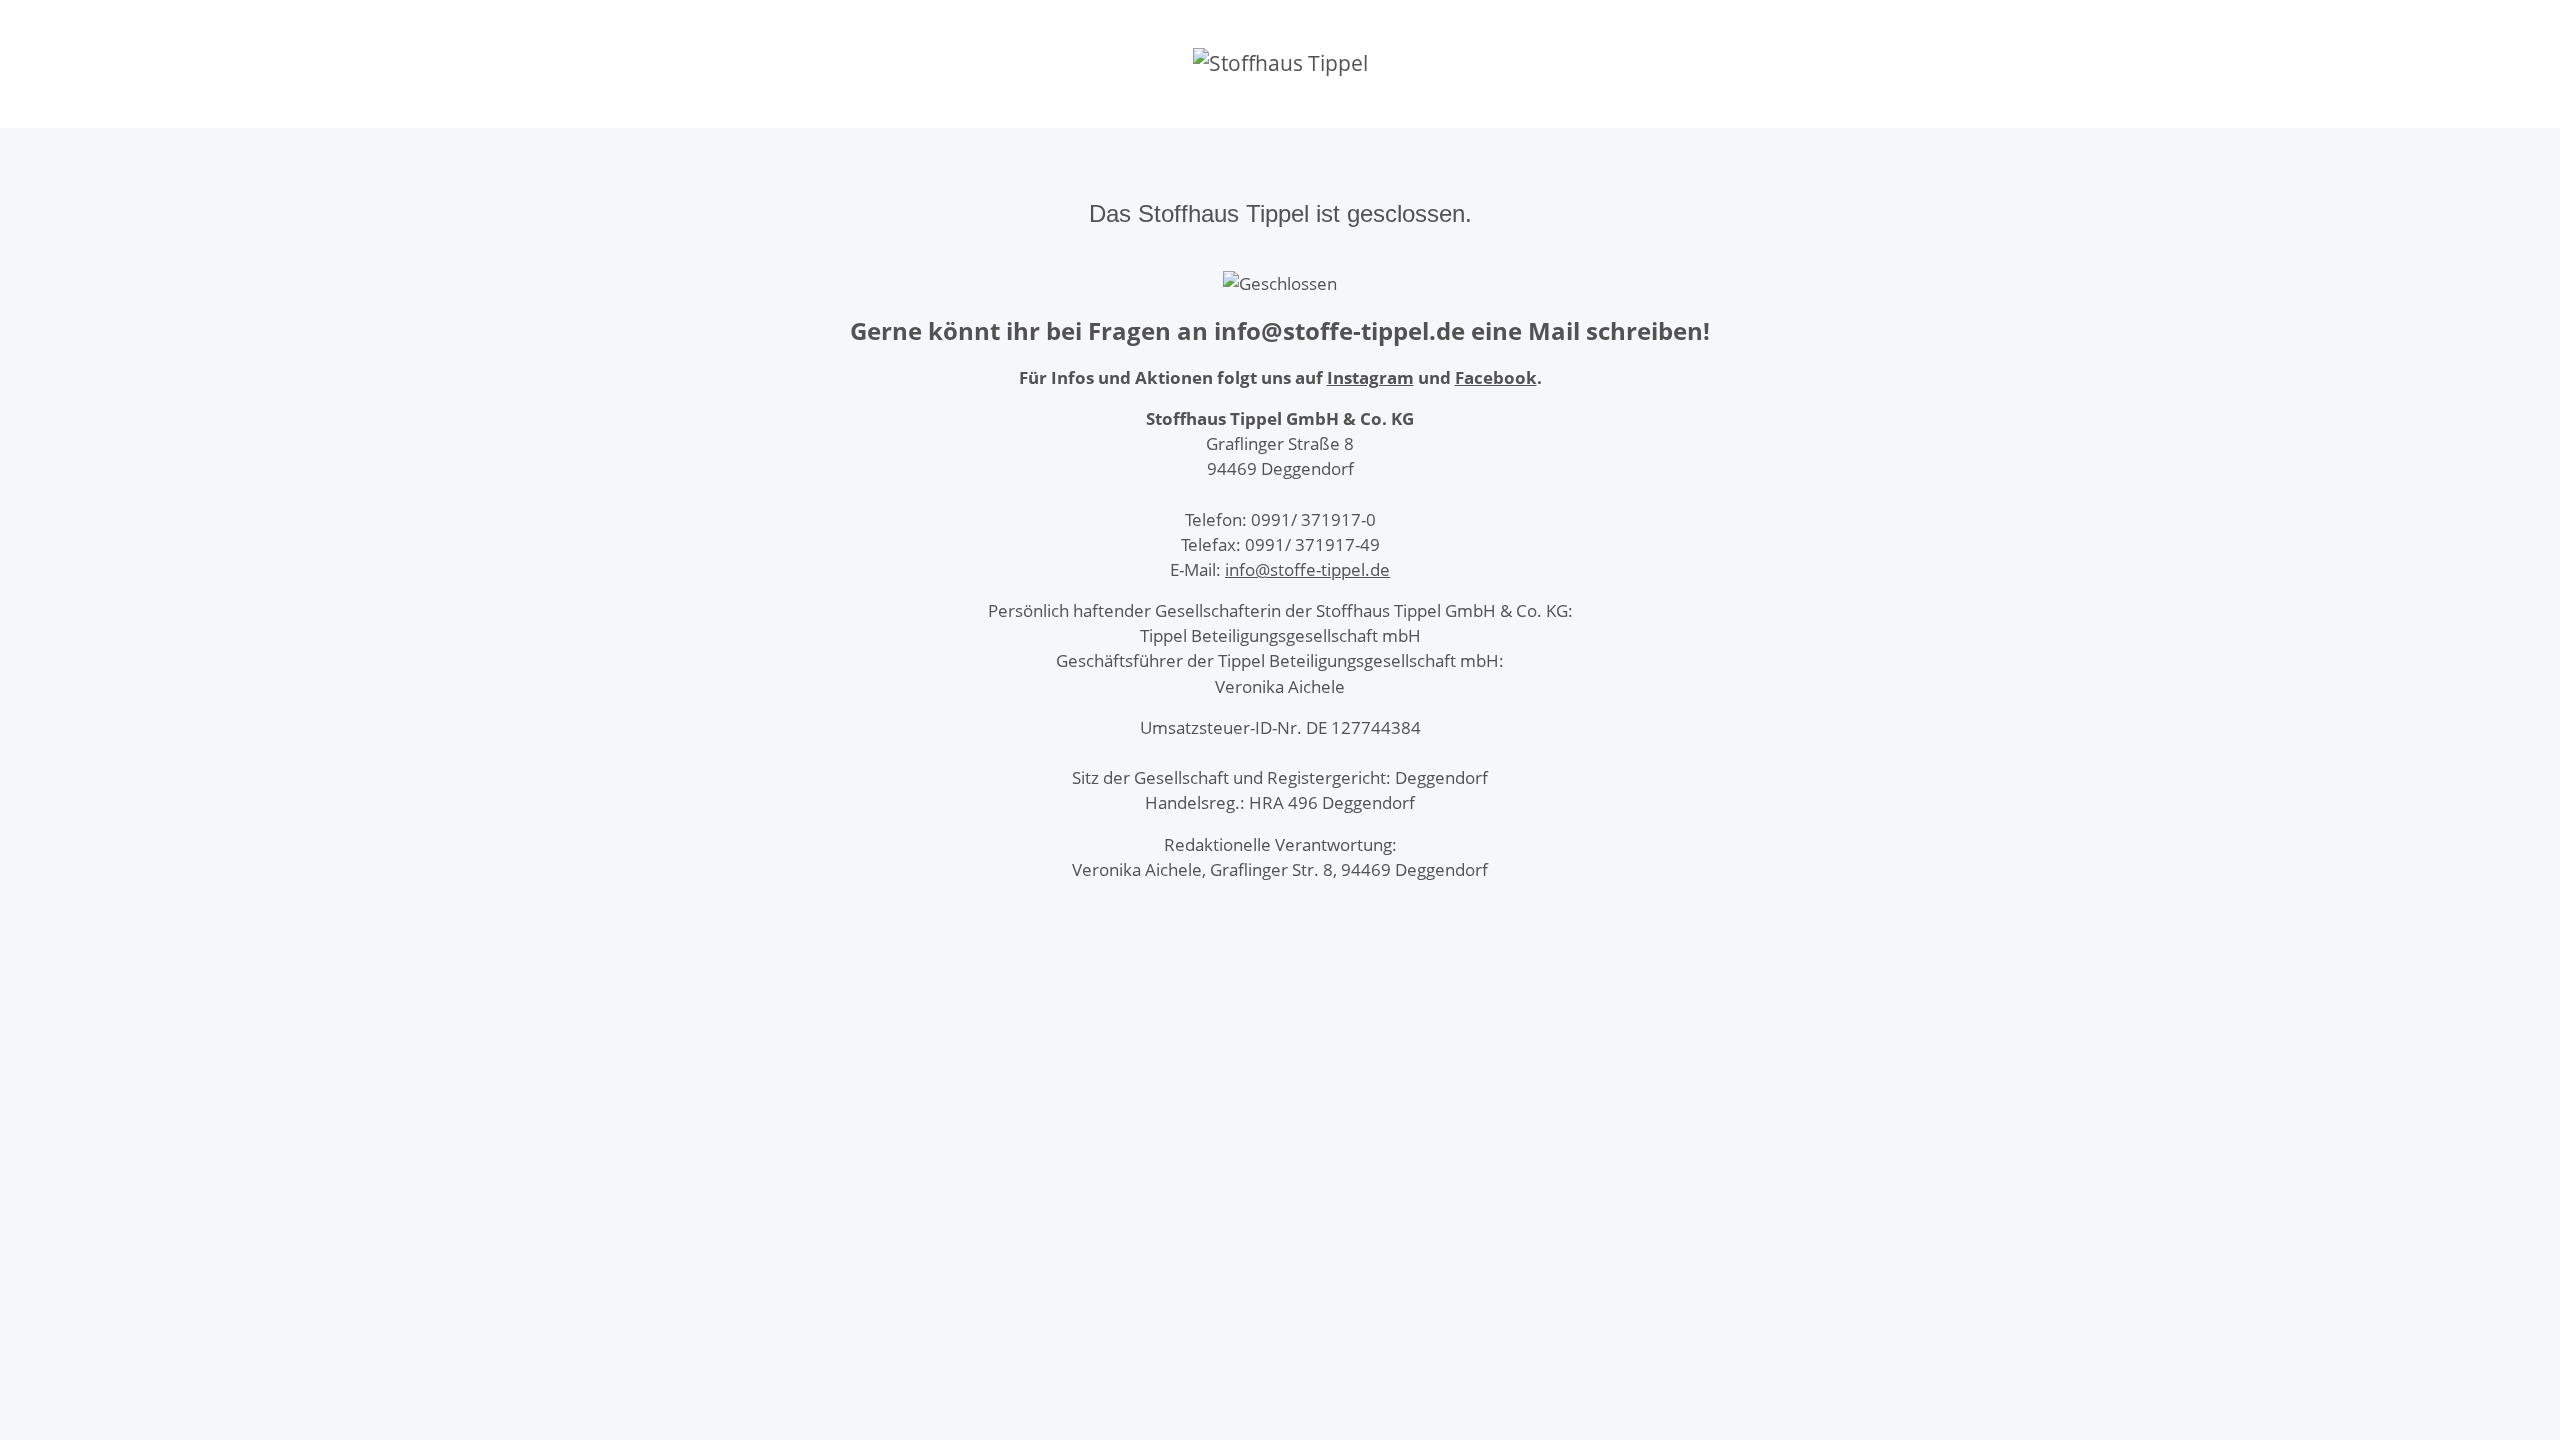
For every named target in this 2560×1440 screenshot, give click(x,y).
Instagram (1370, 377)
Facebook (1496, 377)
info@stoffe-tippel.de (1307, 569)
